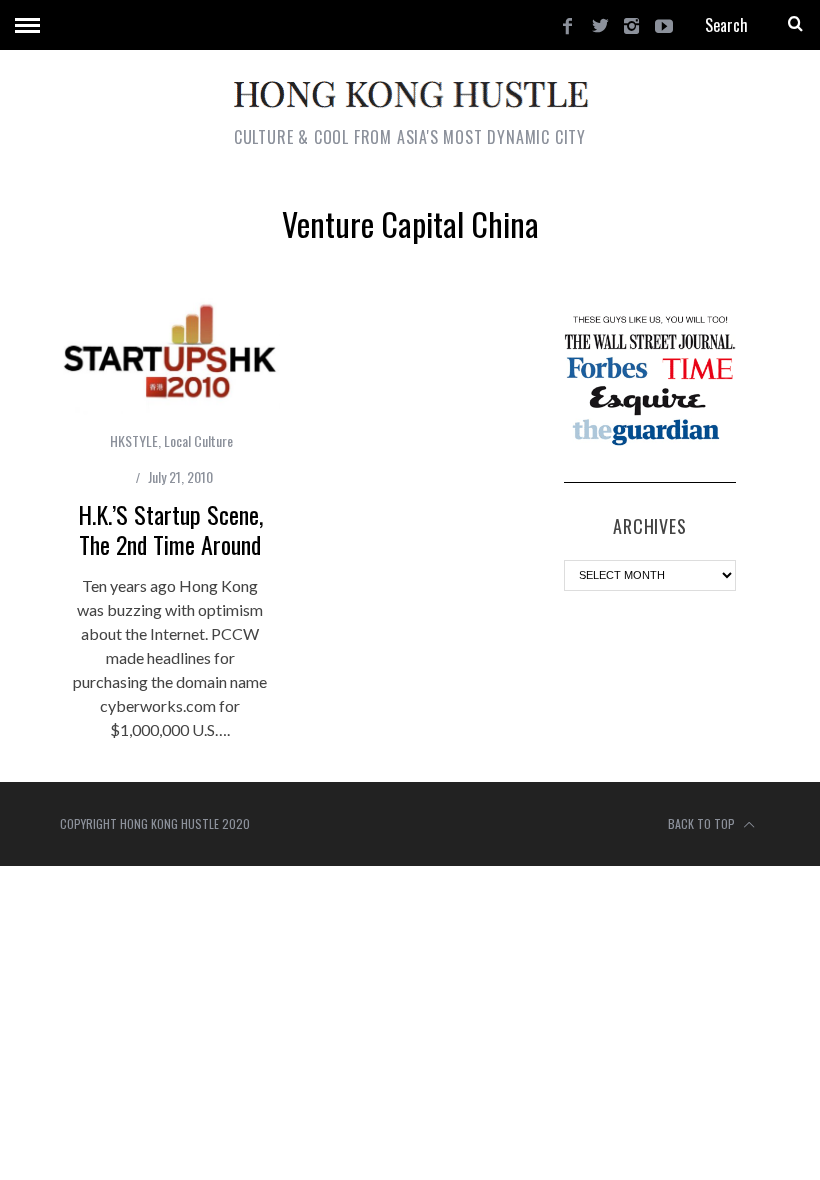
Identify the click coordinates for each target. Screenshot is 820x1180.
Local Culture (198, 440)
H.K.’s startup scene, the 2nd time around (170, 529)
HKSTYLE (134, 440)
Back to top (703, 823)
